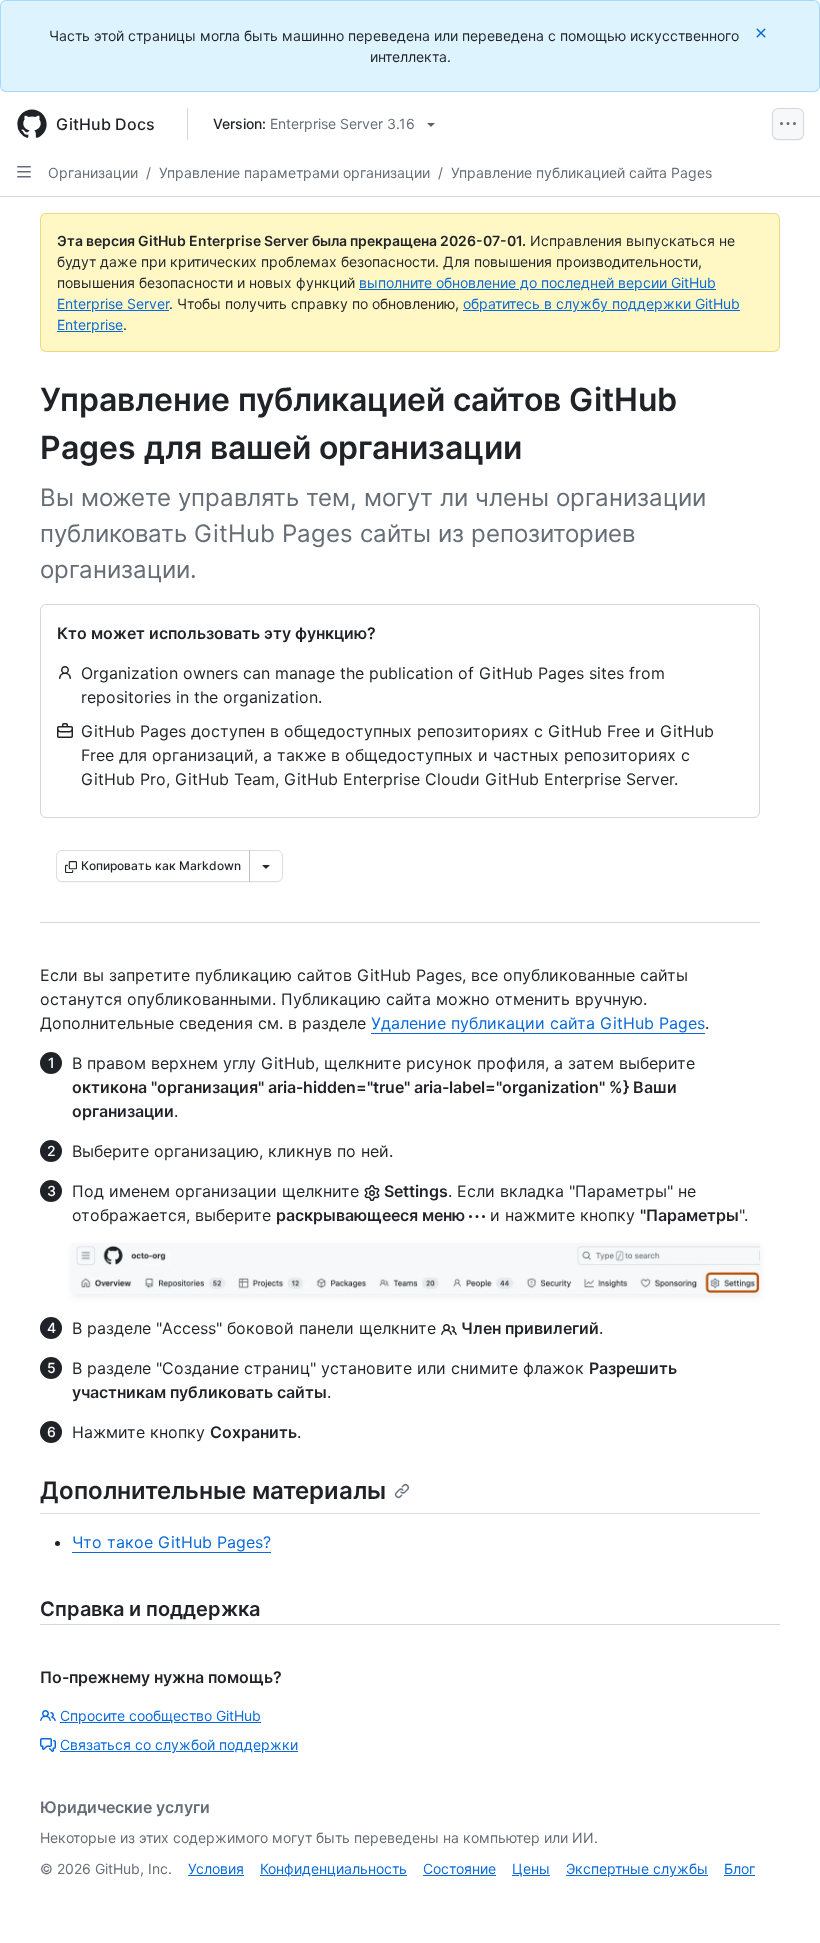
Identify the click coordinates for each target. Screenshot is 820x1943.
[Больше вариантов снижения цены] (266, 866)
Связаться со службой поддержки (179, 1744)
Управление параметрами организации (294, 172)
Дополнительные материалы (213, 1490)
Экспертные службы (637, 1868)
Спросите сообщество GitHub (160, 1715)
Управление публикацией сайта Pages (581, 172)
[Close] (763, 32)
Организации (93, 172)
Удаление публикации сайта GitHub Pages (538, 1023)
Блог (739, 1868)
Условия (216, 1868)
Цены (531, 1868)
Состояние (459, 1868)
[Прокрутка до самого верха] (776, 1899)
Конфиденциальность (333, 1868)
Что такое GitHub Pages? (171, 1542)
